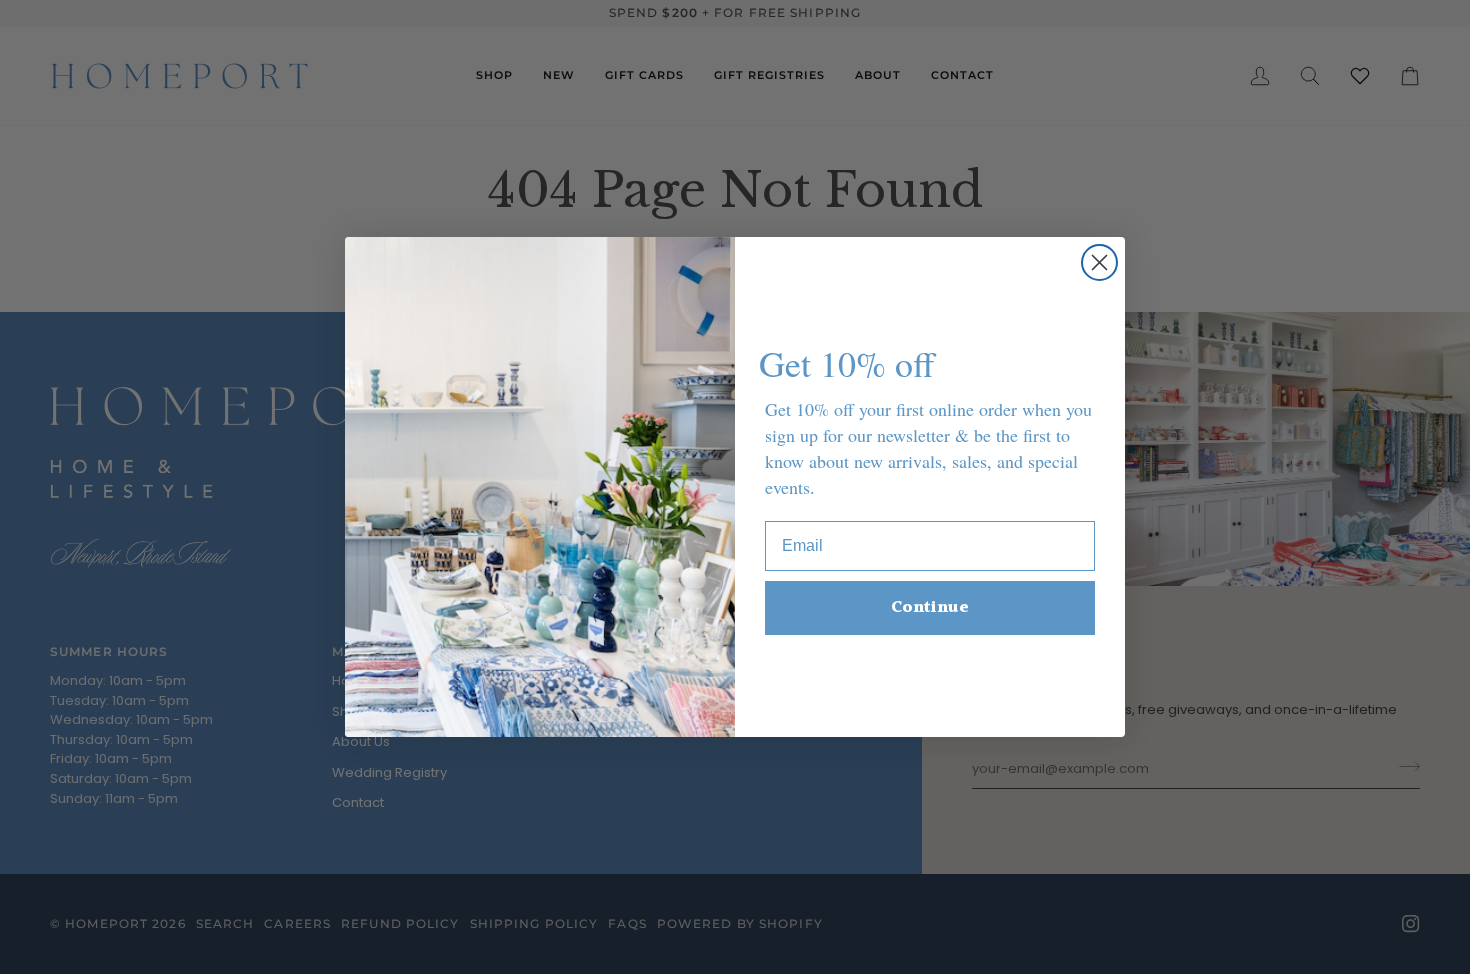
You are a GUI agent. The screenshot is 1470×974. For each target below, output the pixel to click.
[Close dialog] (1099, 262)
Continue (930, 607)
